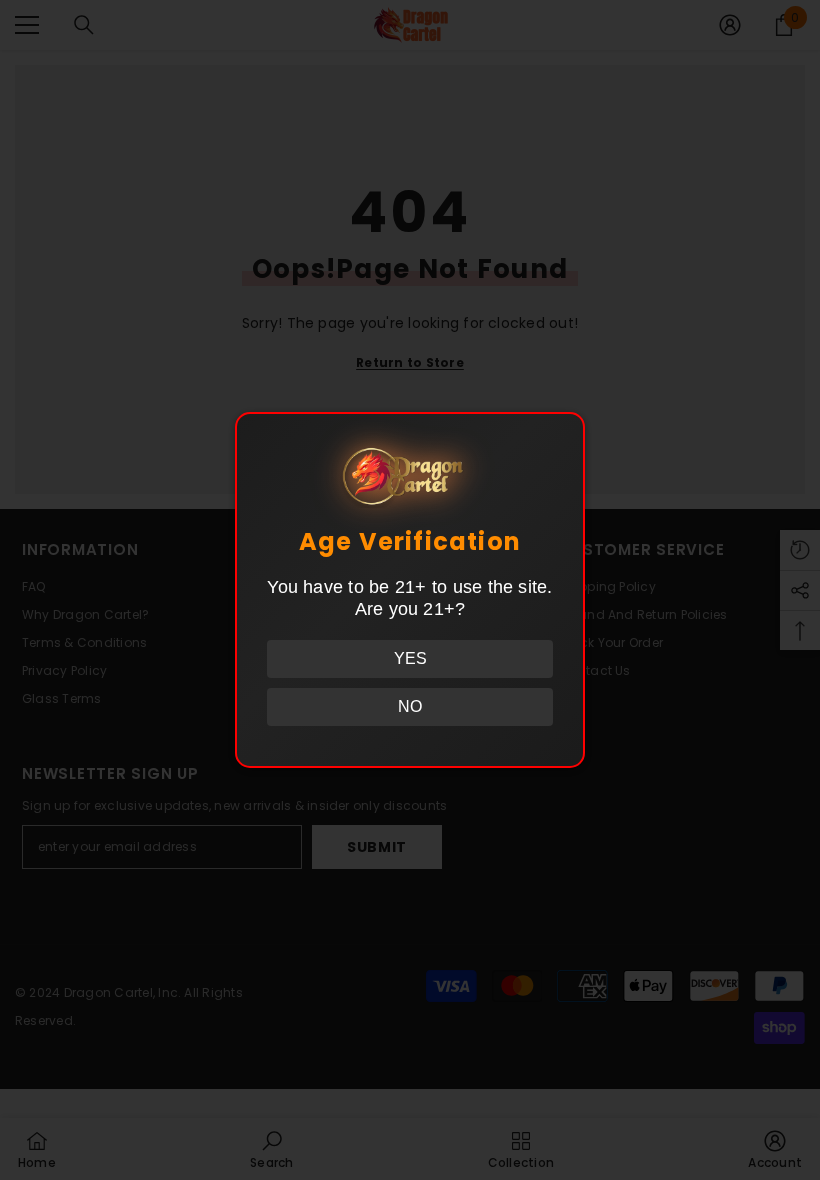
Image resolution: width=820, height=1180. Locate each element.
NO (410, 706)
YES (410, 658)
